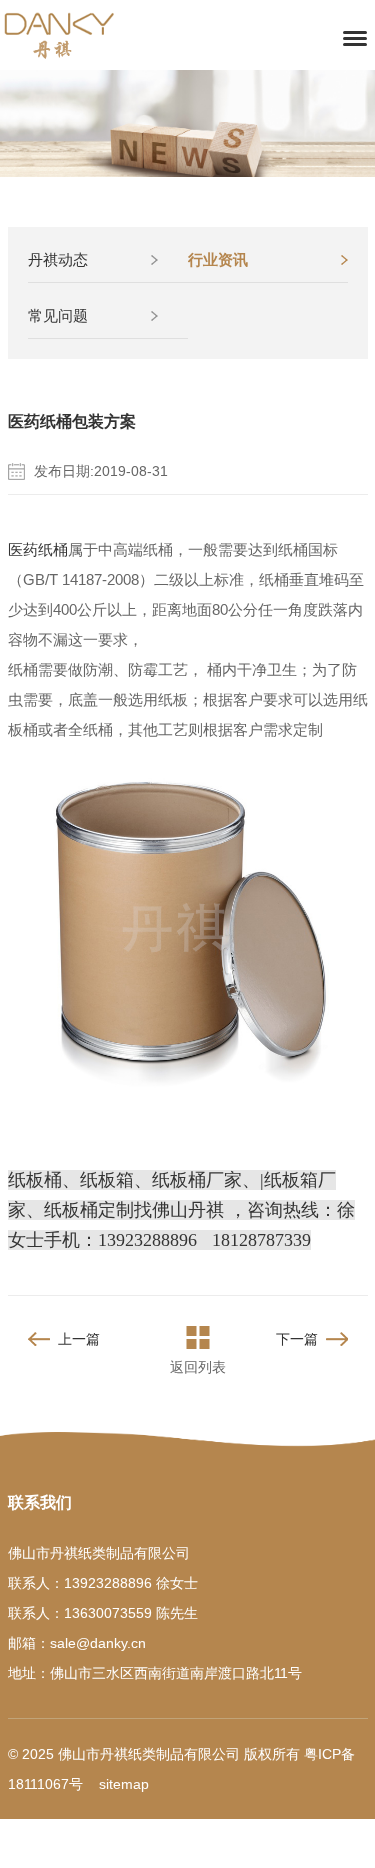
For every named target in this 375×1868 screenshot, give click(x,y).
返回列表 (198, 1367)
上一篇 (79, 1339)
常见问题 (58, 315)
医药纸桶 (38, 549)
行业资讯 (218, 259)
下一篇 (297, 1339)
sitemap (124, 1784)
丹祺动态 (58, 259)
